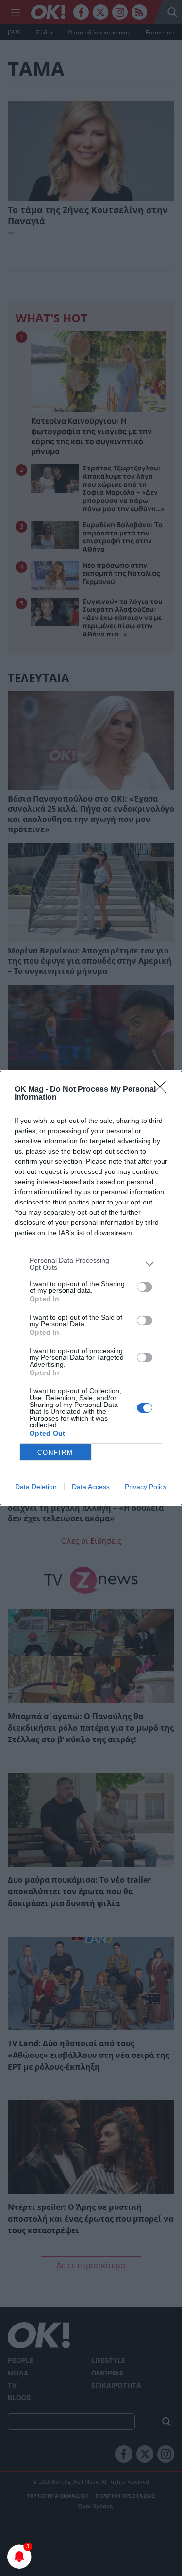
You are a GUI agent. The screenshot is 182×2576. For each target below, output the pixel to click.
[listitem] (91, 1264)
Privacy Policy (146, 1487)
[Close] (163, 1090)
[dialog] (91, 1288)
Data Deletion (36, 1487)
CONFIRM (55, 1452)
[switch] (145, 1287)
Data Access (91, 1487)
